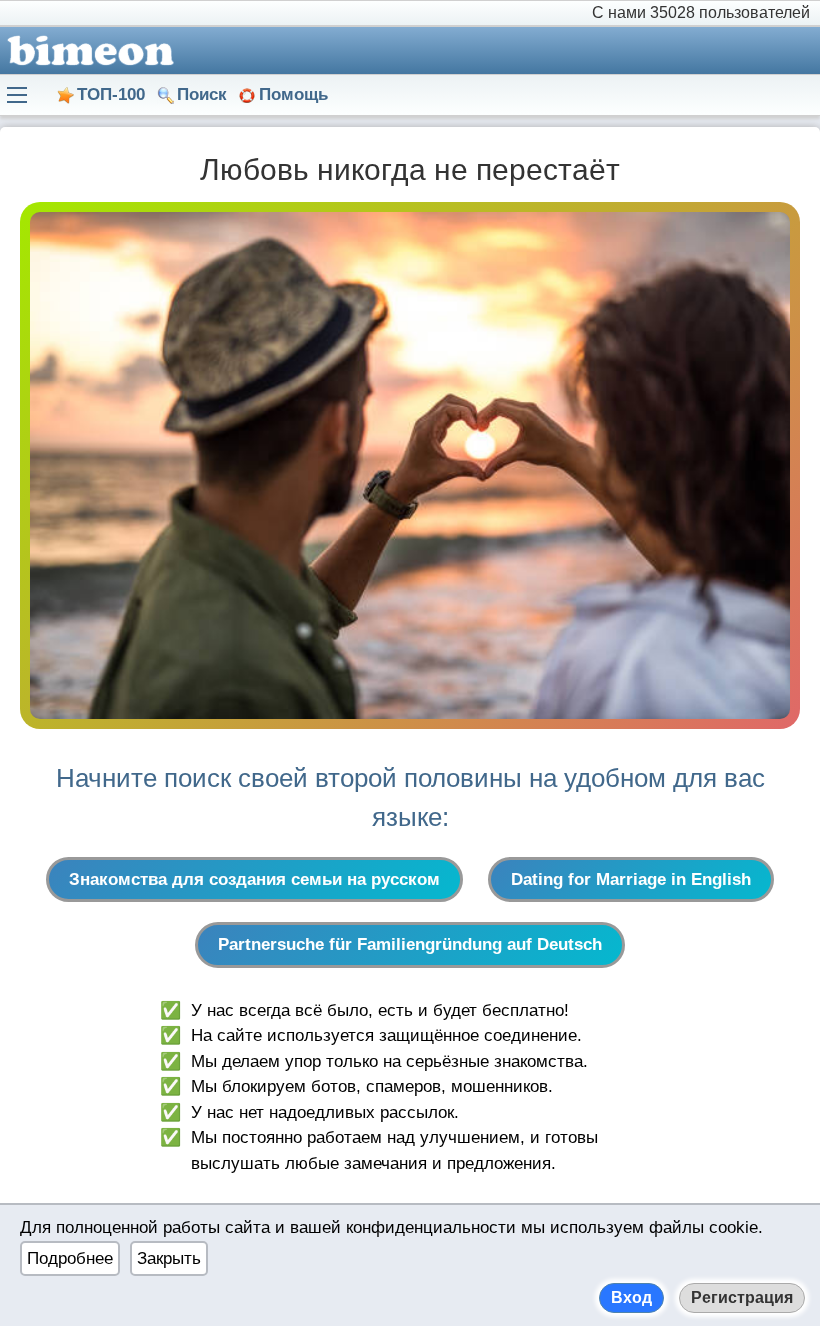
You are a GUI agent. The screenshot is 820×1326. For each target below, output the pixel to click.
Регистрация (742, 1297)
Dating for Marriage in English (631, 879)
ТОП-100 (111, 94)
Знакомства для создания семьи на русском (254, 879)
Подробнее (70, 1258)
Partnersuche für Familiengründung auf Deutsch (410, 944)
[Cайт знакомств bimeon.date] (87, 50)
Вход (631, 1297)
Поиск (202, 94)
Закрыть (169, 1258)
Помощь (293, 94)
